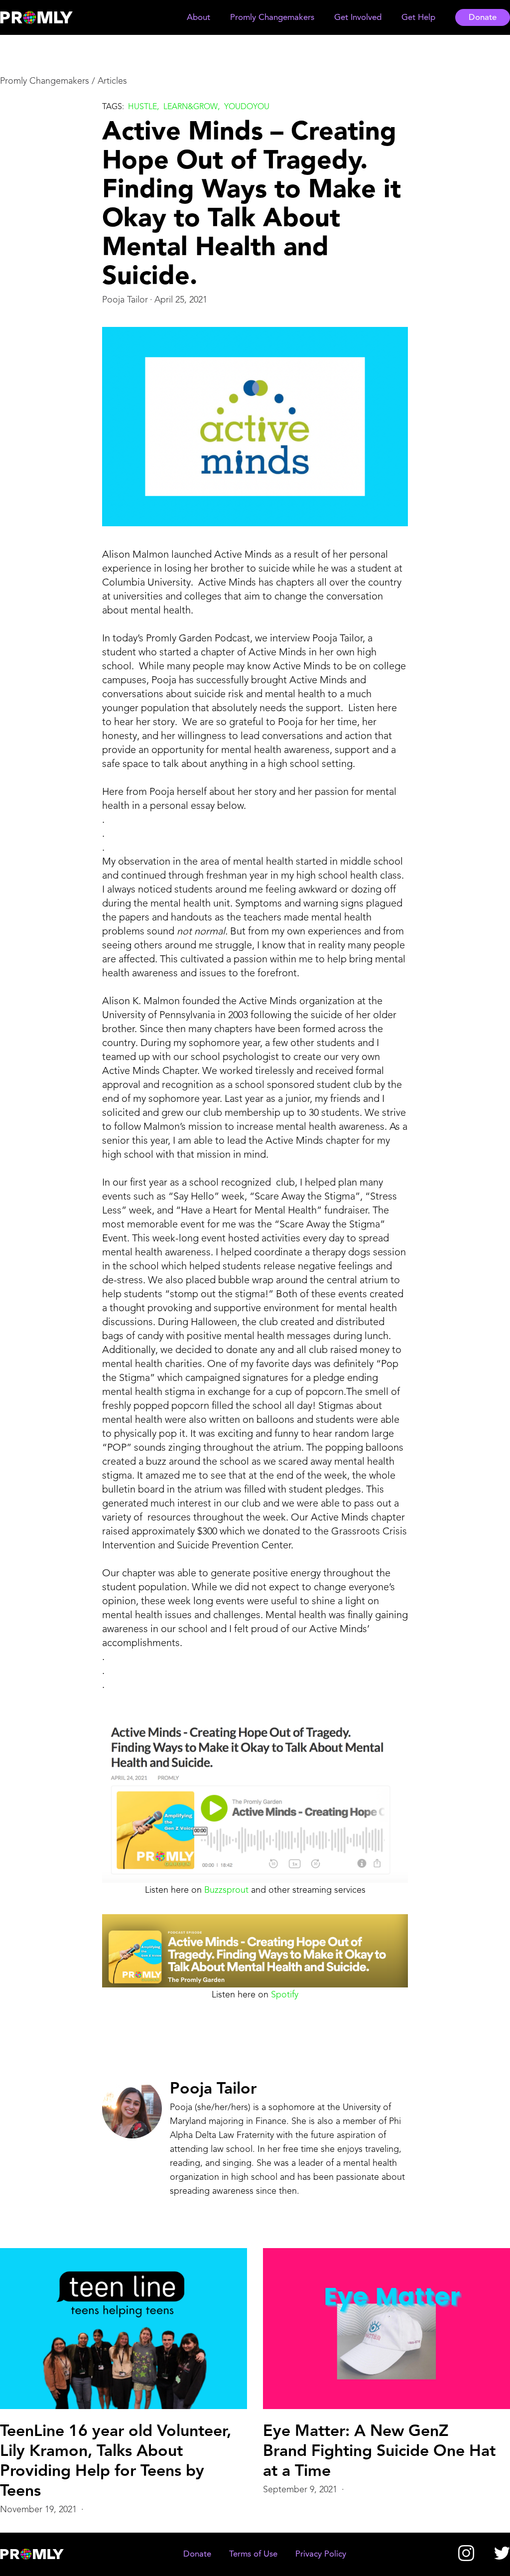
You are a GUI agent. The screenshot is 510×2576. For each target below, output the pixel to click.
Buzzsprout (226, 1890)
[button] (198, 18)
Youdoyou (247, 107)
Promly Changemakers (45, 81)
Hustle (142, 107)
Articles (112, 81)
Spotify (285, 1995)
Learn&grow (191, 107)
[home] (46, 17)
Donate (483, 18)
